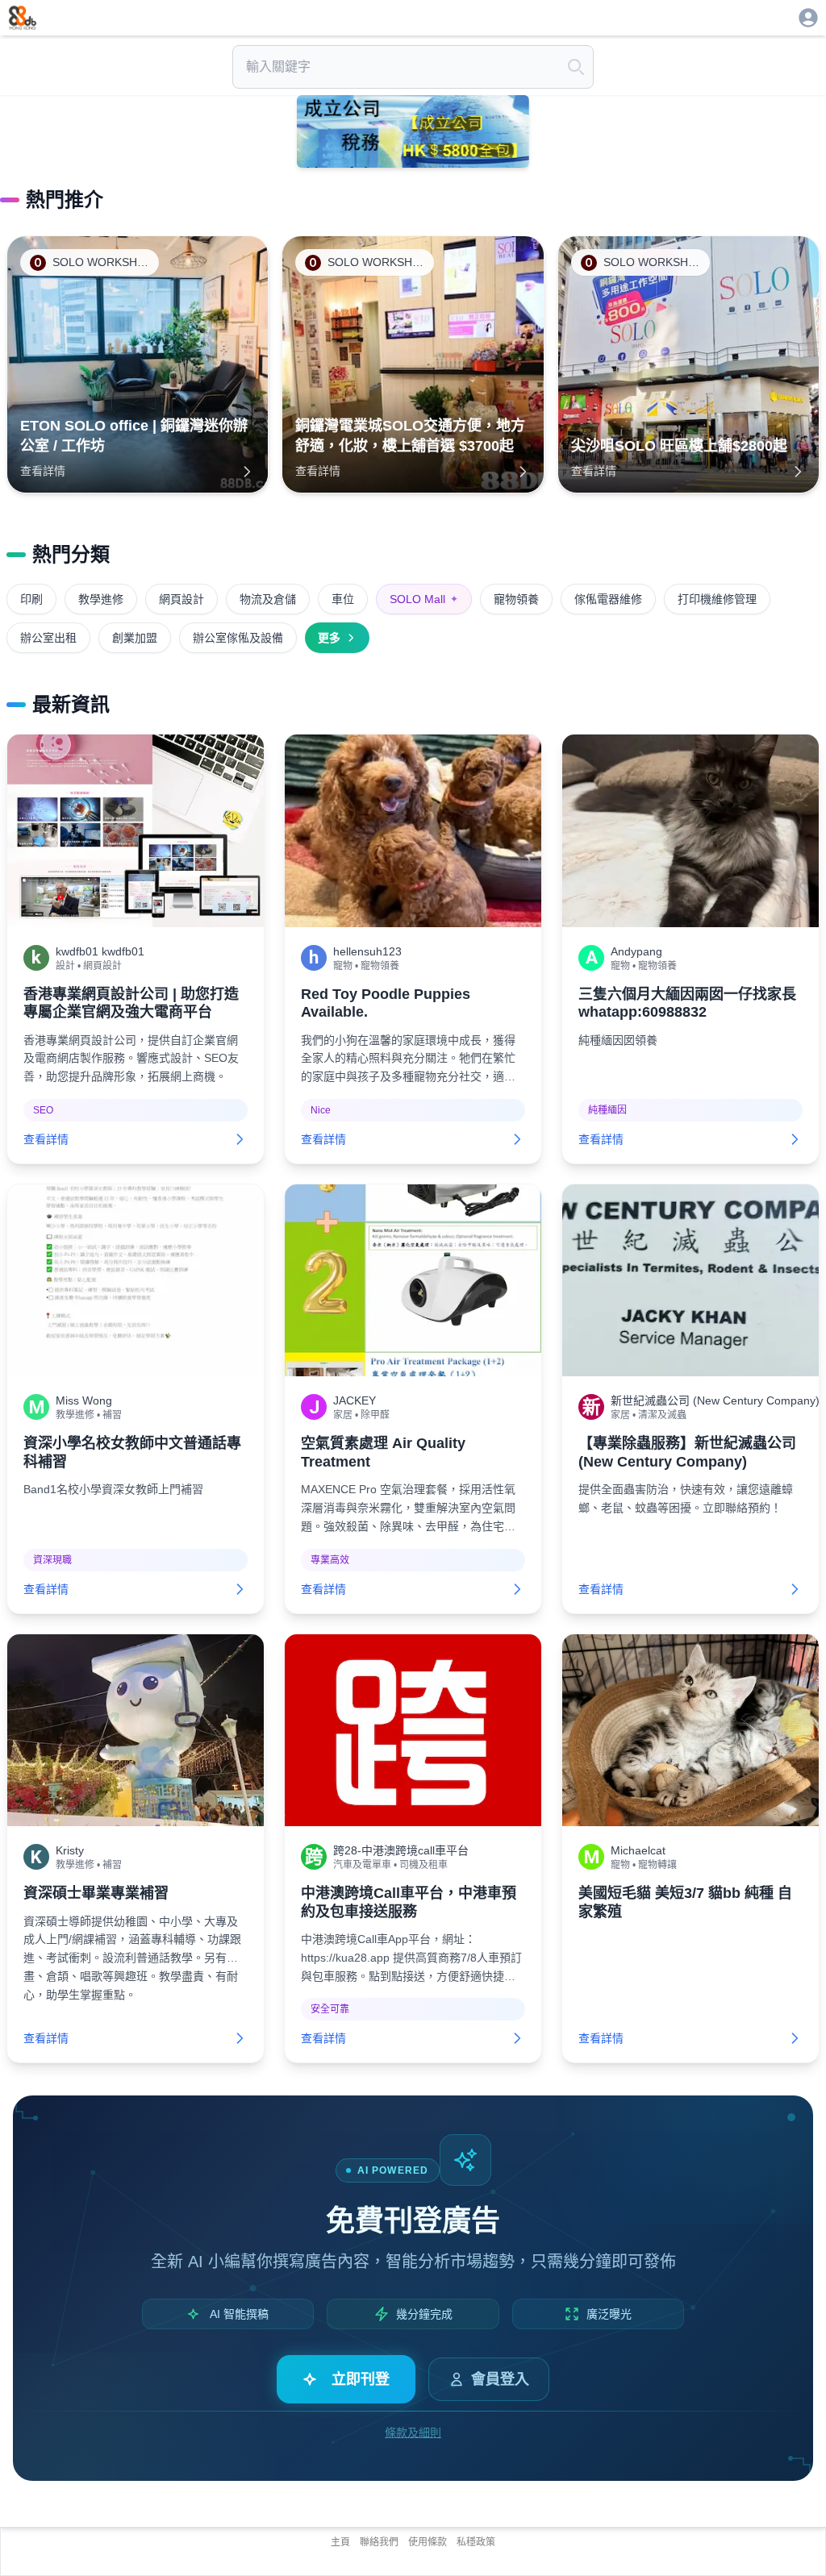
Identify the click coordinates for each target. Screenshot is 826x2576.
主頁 (340, 2542)
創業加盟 (135, 638)
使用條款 (428, 2542)
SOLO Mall (424, 599)
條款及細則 (413, 2432)
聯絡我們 (379, 2542)
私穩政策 (476, 2542)
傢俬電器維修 (608, 599)
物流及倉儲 (268, 599)
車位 (343, 599)
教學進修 (101, 599)
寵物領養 (516, 599)
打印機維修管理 (717, 599)
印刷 (31, 599)
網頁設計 (181, 599)
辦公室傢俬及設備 (238, 638)
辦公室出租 (48, 638)
